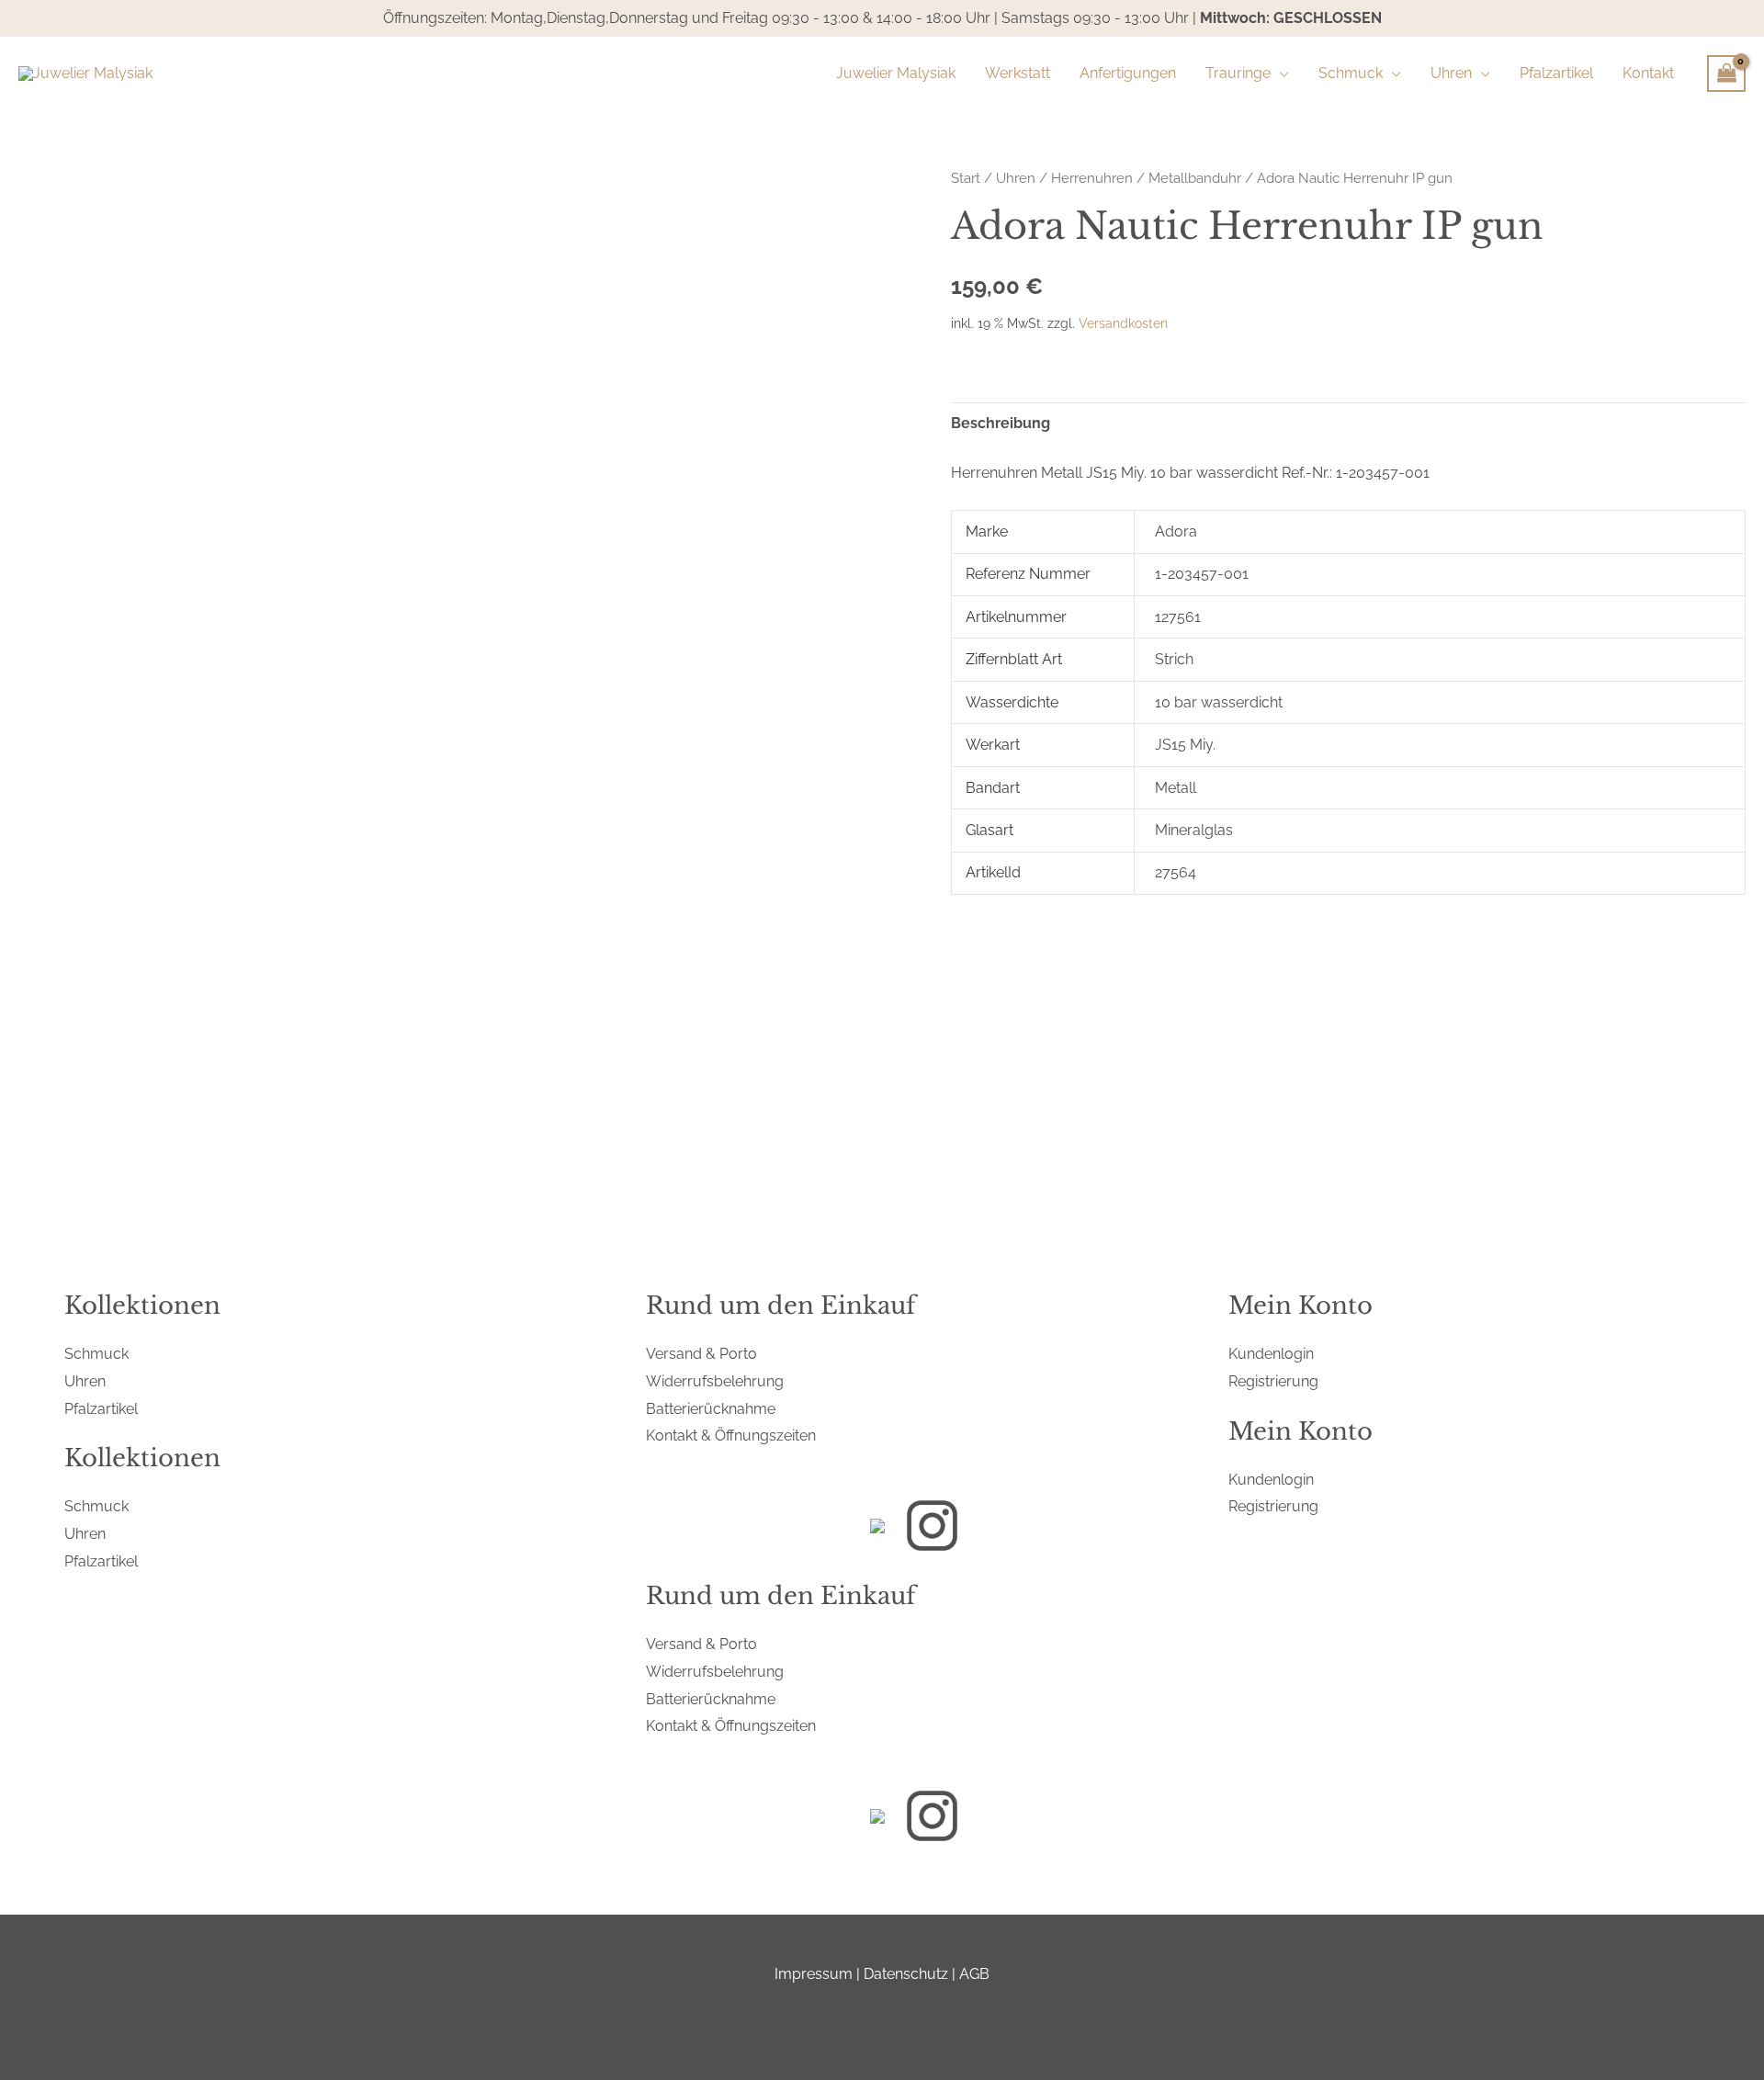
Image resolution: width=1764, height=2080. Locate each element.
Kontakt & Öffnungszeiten (731, 1436)
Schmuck (96, 1354)
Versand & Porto (701, 1354)
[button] (1280, 73)
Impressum (814, 1974)
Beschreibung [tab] (1001, 423)
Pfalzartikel (101, 1409)
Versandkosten (1123, 323)
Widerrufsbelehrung (715, 1381)
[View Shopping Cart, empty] (1726, 73)
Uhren (1016, 178)
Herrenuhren (1092, 178)
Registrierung (1273, 1381)
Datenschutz (906, 1974)
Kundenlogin (1271, 1354)
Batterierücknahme (711, 1409)
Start (966, 178)
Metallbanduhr (1195, 178)
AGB (974, 1974)
